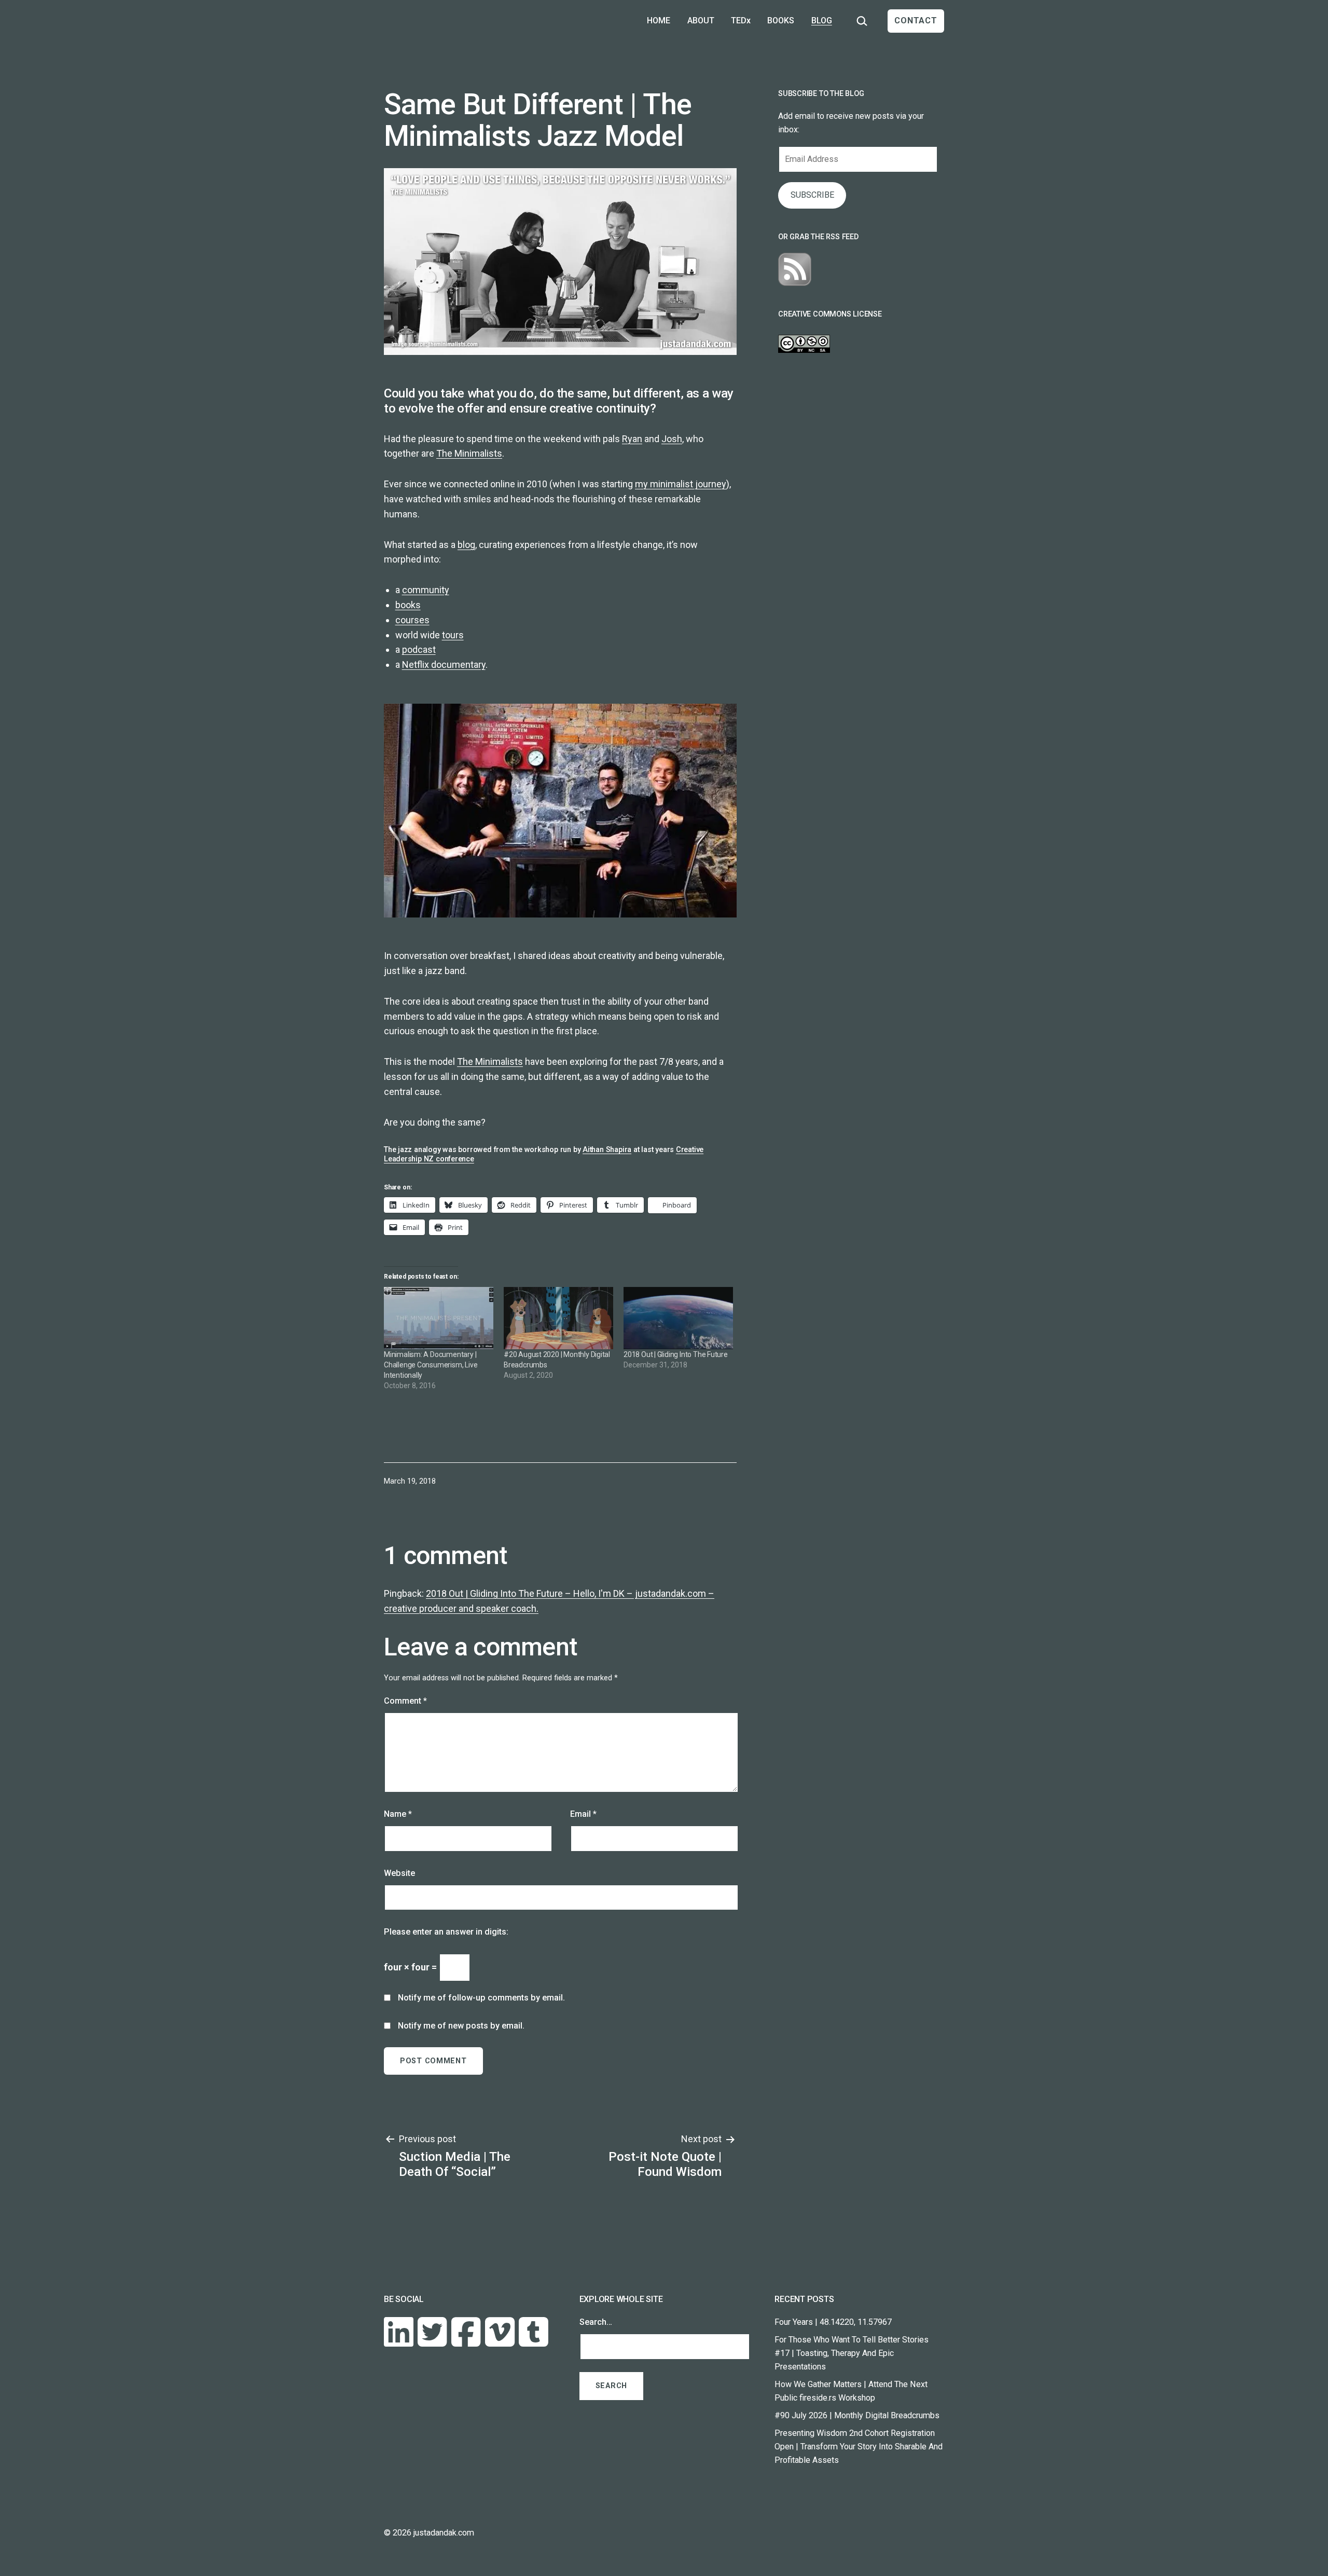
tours (453, 635)
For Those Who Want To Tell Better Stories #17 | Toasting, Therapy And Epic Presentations (852, 2353)
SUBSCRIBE (812, 195)
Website (399, 1873)
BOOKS (781, 20)
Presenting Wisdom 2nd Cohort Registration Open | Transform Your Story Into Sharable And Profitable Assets (859, 2447)
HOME (659, 20)
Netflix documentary (444, 664)
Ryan (632, 439)
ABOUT (701, 20)
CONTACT (916, 20)
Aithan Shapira (607, 1150)
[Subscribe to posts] (795, 269)
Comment (405, 1701)
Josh (672, 439)
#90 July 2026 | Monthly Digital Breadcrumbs (857, 2415)
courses (412, 620)
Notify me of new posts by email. (461, 2026)
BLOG (822, 20)
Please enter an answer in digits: (446, 1932)
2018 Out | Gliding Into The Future (676, 1354)
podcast (419, 649)
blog (466, 545)
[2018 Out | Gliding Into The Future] (678, 1318)
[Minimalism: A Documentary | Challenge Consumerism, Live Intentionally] (439, 1318)
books (408, 605)
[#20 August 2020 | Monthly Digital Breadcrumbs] (558, 1318)
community (426, 590)
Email (583, 1814)
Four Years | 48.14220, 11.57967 (833, 2322)
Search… (596, 2322)
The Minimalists (469, 453)
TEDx (741, 20)
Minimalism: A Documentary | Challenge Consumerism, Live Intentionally (431, 1365)
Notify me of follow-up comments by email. (481, 1998)
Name (398, 1814)
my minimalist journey (681, 484)
